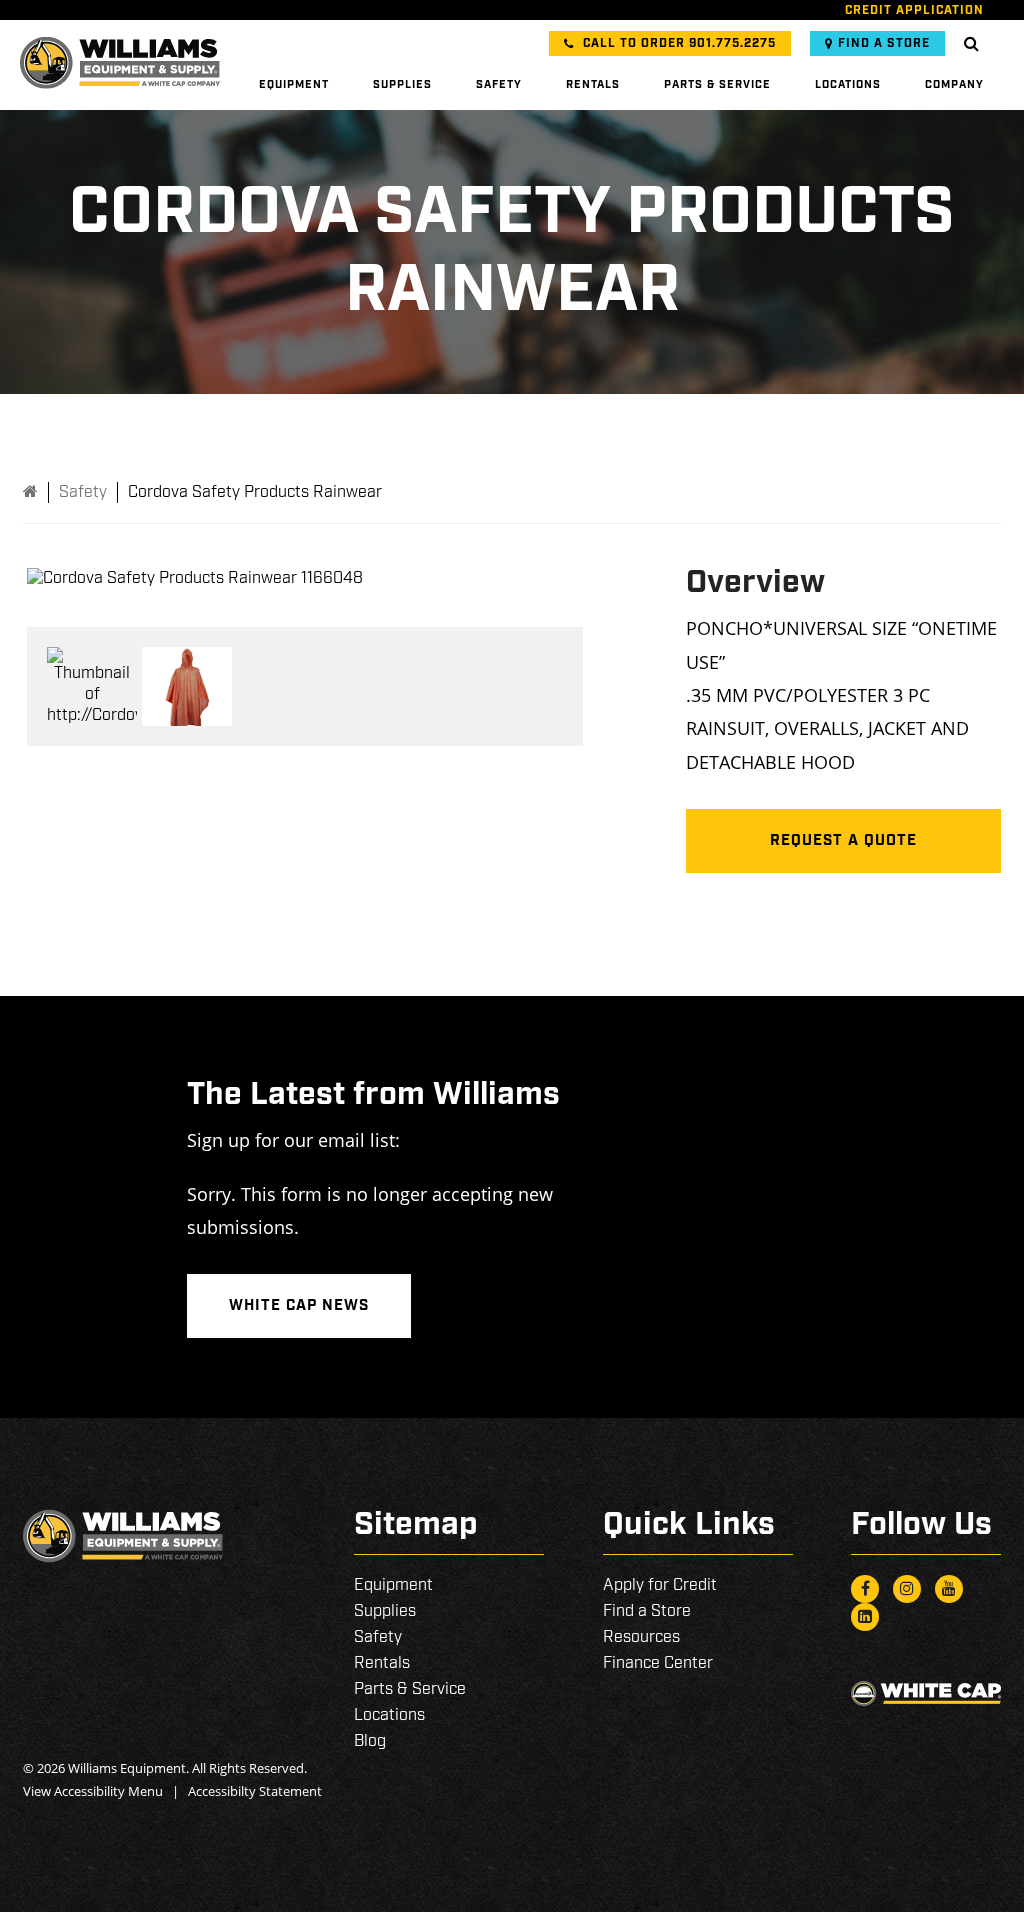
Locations (848, 85)
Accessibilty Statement (255, 1791)
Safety (499, 85)
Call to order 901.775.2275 (677, 43)
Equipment (294, 85)
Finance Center (658, 1663)
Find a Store (884, 43)
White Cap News (299, 1306)
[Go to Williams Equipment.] (30, 492)
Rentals (593, 85)
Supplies (402, 85)
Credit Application (914, 10)
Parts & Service (717, 85)
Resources (641, 1637)
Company (954, 85)
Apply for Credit (660, 1585)
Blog (370, 1741)
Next (613, 579)
